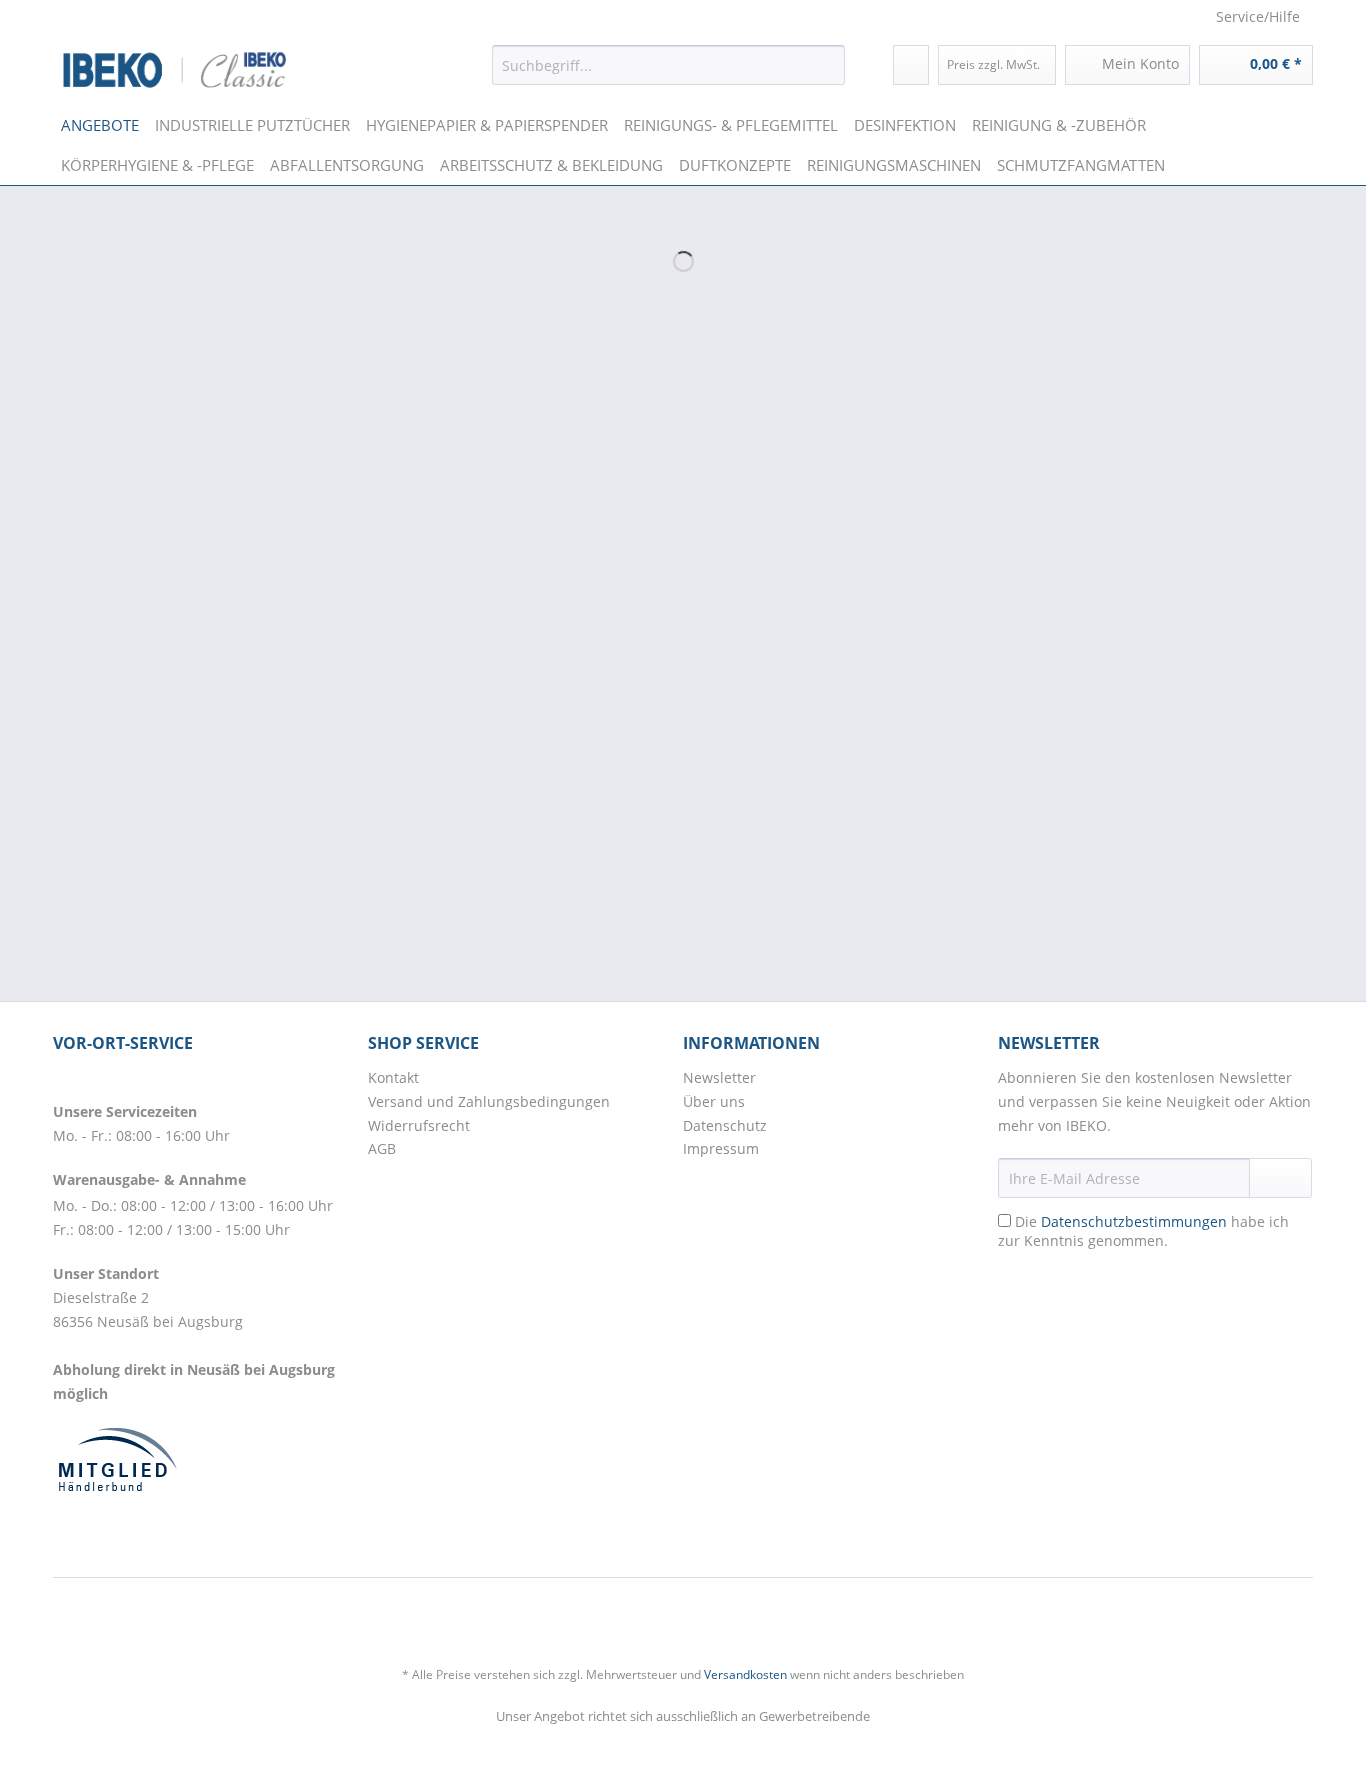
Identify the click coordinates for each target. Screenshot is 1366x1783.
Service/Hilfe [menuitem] (1258, 16)
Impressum (721, 1148)
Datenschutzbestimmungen (1134, 1221)
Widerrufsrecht (419, 1125)
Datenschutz (725, 1125)
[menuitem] (668, 65)
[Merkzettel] (911, 65)
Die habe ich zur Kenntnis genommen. (1143, 1231)
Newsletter (719, 1077)
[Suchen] (826, 65)
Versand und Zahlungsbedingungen (489, 1101)
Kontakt (393, 1077)
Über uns (714, 1101)
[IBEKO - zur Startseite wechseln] (175, 70)
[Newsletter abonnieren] (1280, 1178)
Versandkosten (745, 1674)
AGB (382, 1148)
